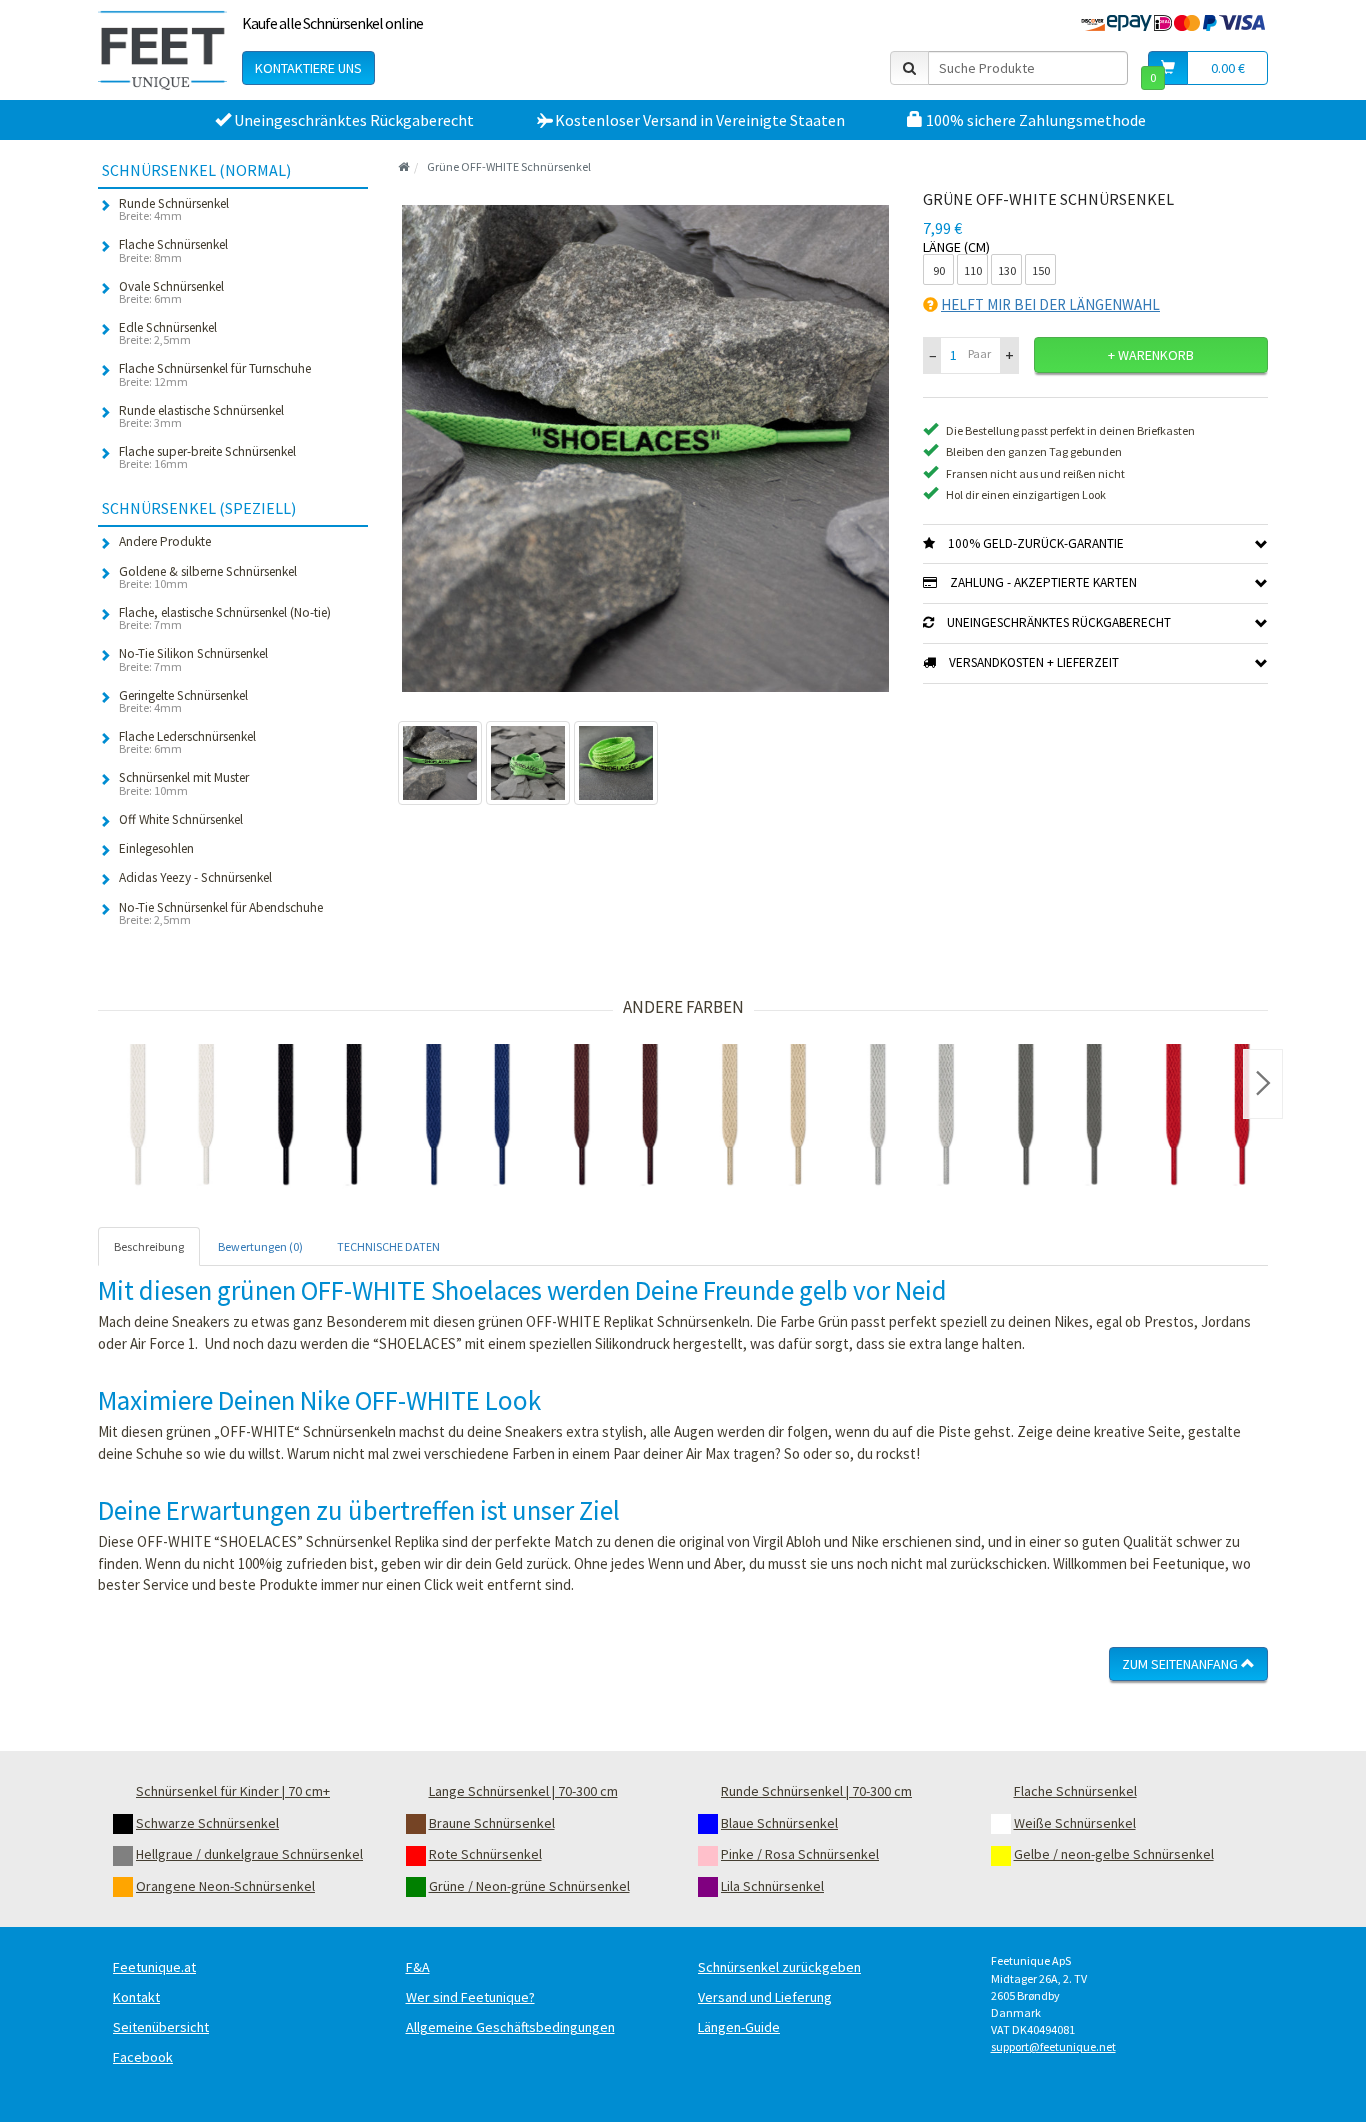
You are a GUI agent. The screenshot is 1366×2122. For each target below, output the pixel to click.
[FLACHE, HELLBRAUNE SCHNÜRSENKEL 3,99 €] (764, 1118)
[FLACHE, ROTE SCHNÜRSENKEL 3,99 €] (1208, 1118)
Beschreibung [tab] (149, 1246)
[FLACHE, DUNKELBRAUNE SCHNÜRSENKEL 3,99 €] (616, 1118)
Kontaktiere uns (308, 68)
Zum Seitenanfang (1181, 1664)
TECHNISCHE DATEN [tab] (388, 1246)
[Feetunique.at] (162, 50)
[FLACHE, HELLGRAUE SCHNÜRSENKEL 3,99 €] (912, 1118)
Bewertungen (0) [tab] (260, 1246)
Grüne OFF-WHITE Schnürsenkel (509, 166)
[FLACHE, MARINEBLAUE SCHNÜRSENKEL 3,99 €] (468, 1118)
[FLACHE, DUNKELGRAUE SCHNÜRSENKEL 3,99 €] (1060, 1118)
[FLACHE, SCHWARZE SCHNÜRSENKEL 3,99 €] (320, 1118)
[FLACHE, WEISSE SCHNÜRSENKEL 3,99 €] (172, 1118)
